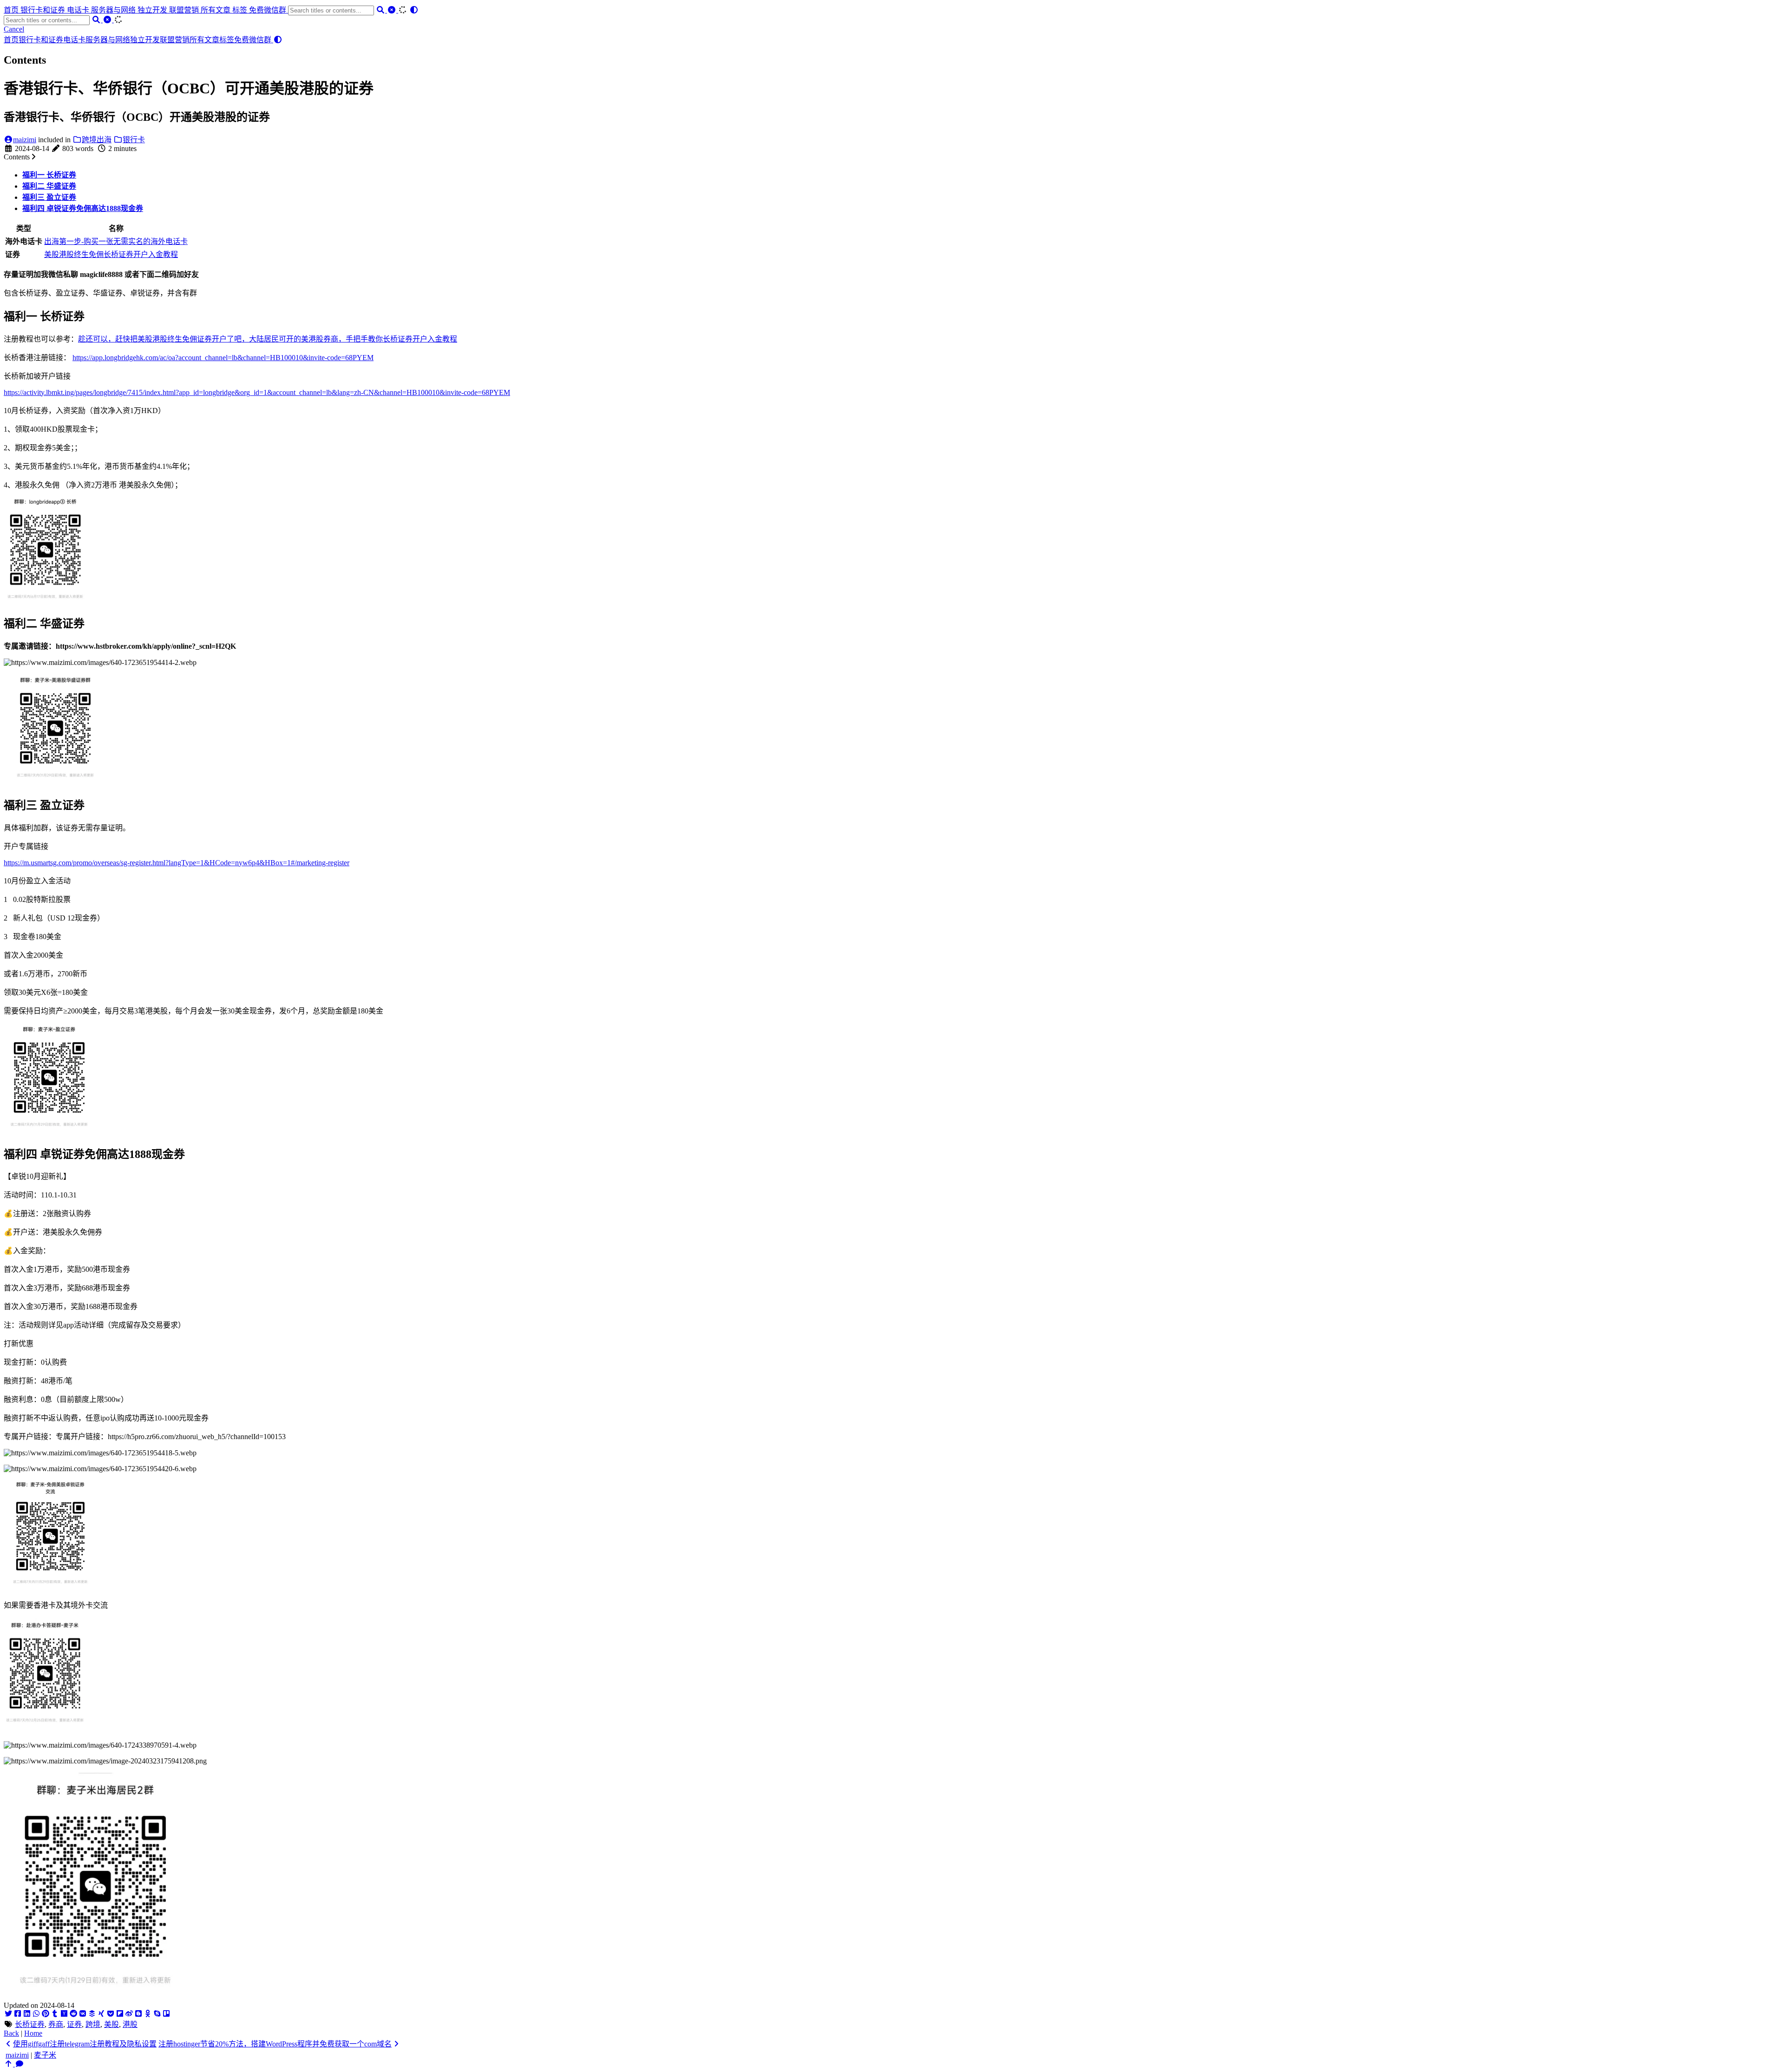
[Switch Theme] (414, 10)
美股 (111, 2024)
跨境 (93, 2024)
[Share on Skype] (157, 2014)
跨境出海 (97, 140)
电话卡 (79, 10)
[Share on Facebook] (18, 2014)
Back (11, 2033)
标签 (241, 10)
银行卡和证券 (44, 10)
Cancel (14, 29)
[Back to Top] (9, 2064)
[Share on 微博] (129, 2014)
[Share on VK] (83, 2014)
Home (33, 2033)
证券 (74, 2024)
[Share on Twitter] (8, 2014)
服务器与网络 (114, 10)
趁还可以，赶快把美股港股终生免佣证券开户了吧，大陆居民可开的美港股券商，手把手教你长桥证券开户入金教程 (268, 339)
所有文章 (216, 10)
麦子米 (45, 2055)
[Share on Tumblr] (55, 2014)
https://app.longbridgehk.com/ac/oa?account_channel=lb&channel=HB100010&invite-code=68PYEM (223, 358)
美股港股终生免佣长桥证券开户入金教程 (111, 254)
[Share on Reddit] (73, 2014)
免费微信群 (269, 10)
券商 (56, 2024)
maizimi (25, 140)
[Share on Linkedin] (27, 2014)
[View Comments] (20, 2064)
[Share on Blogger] (138, 2014)
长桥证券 (30, 2024)
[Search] (381, 10)
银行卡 (134, 140)
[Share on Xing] (101, 2014)
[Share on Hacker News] (64, 2014)
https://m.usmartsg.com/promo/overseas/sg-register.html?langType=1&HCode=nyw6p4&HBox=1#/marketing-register (177, 863)
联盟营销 (185, 10)
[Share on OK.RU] (148, 2014)
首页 (12, 10)
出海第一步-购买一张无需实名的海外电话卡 (116, 241)
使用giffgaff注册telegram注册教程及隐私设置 (85, 2044)
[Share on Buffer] (92, 2014)
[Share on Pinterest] (46, 2014)
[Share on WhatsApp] (36, 2014)
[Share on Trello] (166, 2014)
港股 (130, 2024)
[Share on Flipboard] (120, 2014)
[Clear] (393, 10)
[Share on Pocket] (111, 2014)
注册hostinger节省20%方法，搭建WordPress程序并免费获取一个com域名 (275, 2044)
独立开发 (153, 10)
